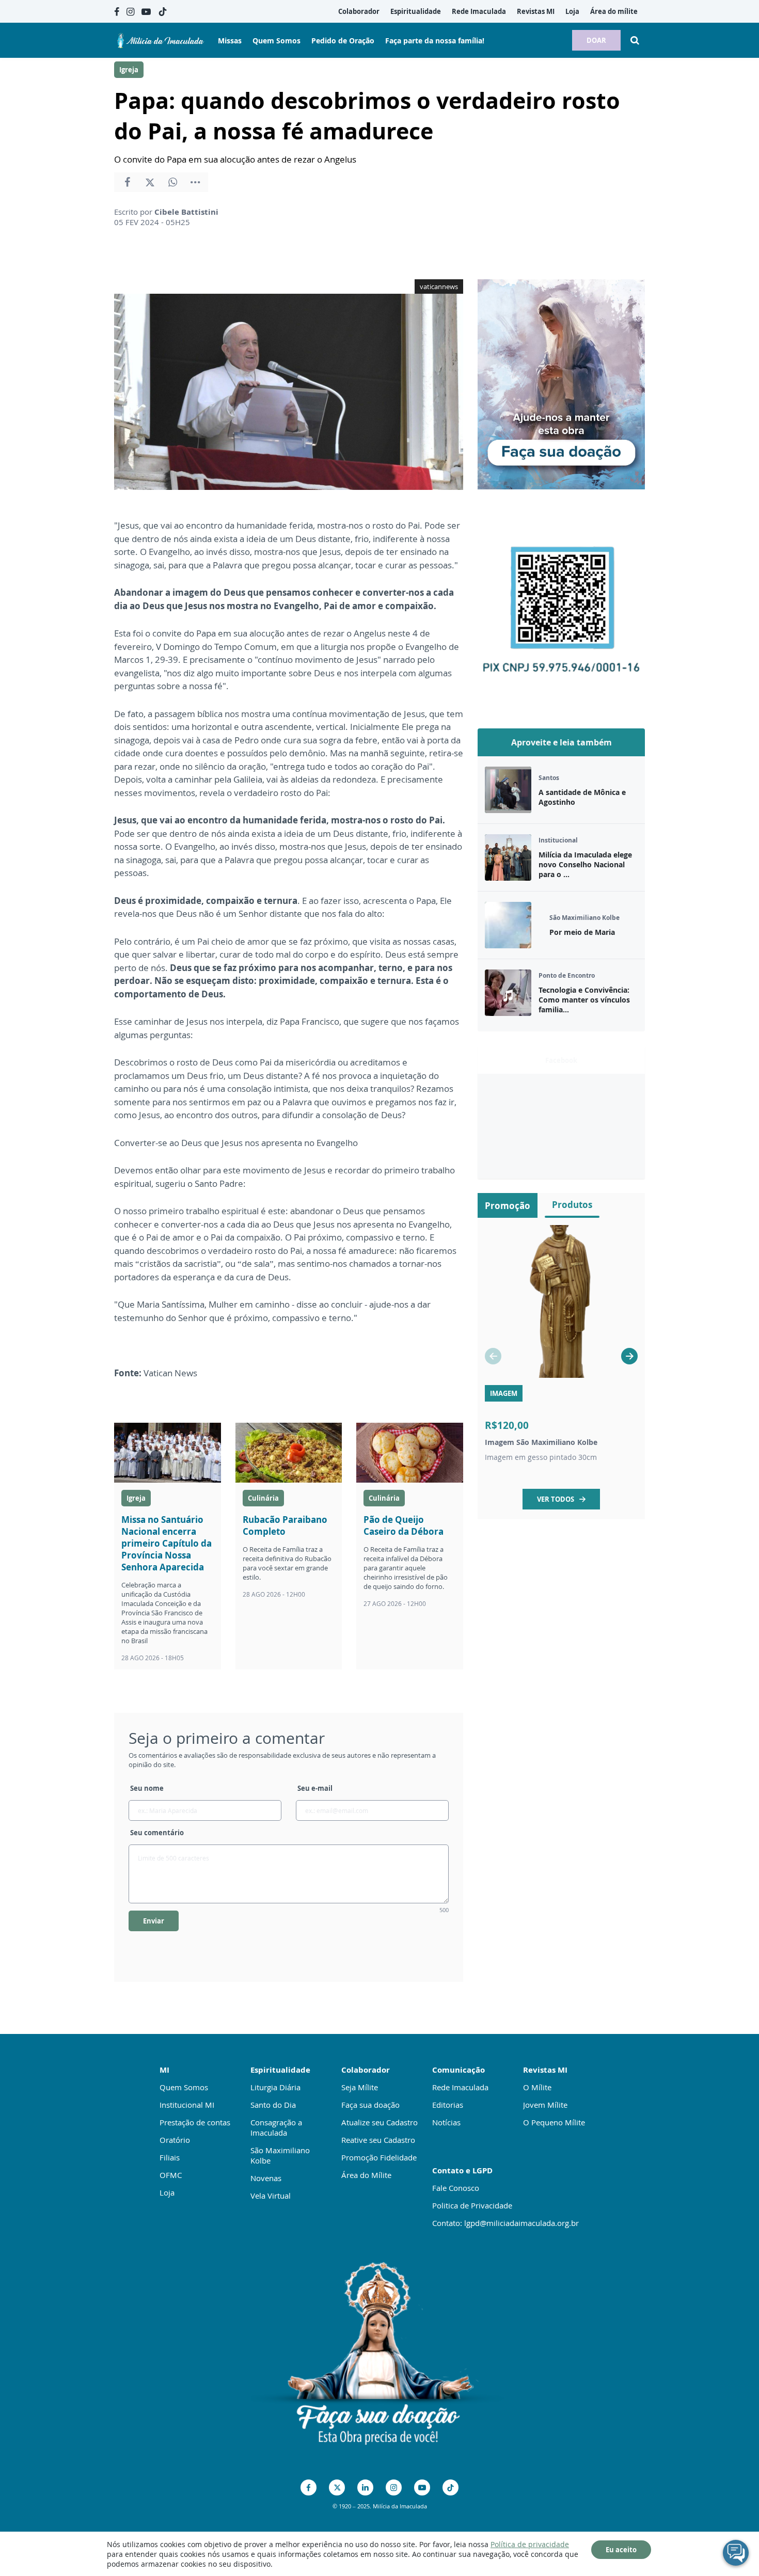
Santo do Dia (273, 2105)
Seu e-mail (315, 1788)
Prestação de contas (195, 2122)
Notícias (446, 2122)
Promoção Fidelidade (379, 2157)
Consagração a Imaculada (276, 2127)
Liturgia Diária (275, 2087)
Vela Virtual (271, 2196)
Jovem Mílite (545, 2105)
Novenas (266, 2178)
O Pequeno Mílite (554, 2122)
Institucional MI (187, 2105)
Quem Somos (184, 2087)
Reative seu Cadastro (378, 2140)
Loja (167, 2192)
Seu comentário (157, 1833)
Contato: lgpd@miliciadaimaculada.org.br (505, 2223)
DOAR (596, 40)
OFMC (171, 2175)
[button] (629, 1356)
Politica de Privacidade (472, 2205)
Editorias (448, 2105)
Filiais (170, 2157)
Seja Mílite (360, 2087)
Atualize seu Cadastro (379, 2122)
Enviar (154, 1921)
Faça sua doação (370, 2105)
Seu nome (147, 1788)
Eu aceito (621, 2550)
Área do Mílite (366, 2175)
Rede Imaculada (460, 2087)
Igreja (129, 70)
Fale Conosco (456, 2188)
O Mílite (537, 2087)
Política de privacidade (530, 2544)
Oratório (175, 2140)
